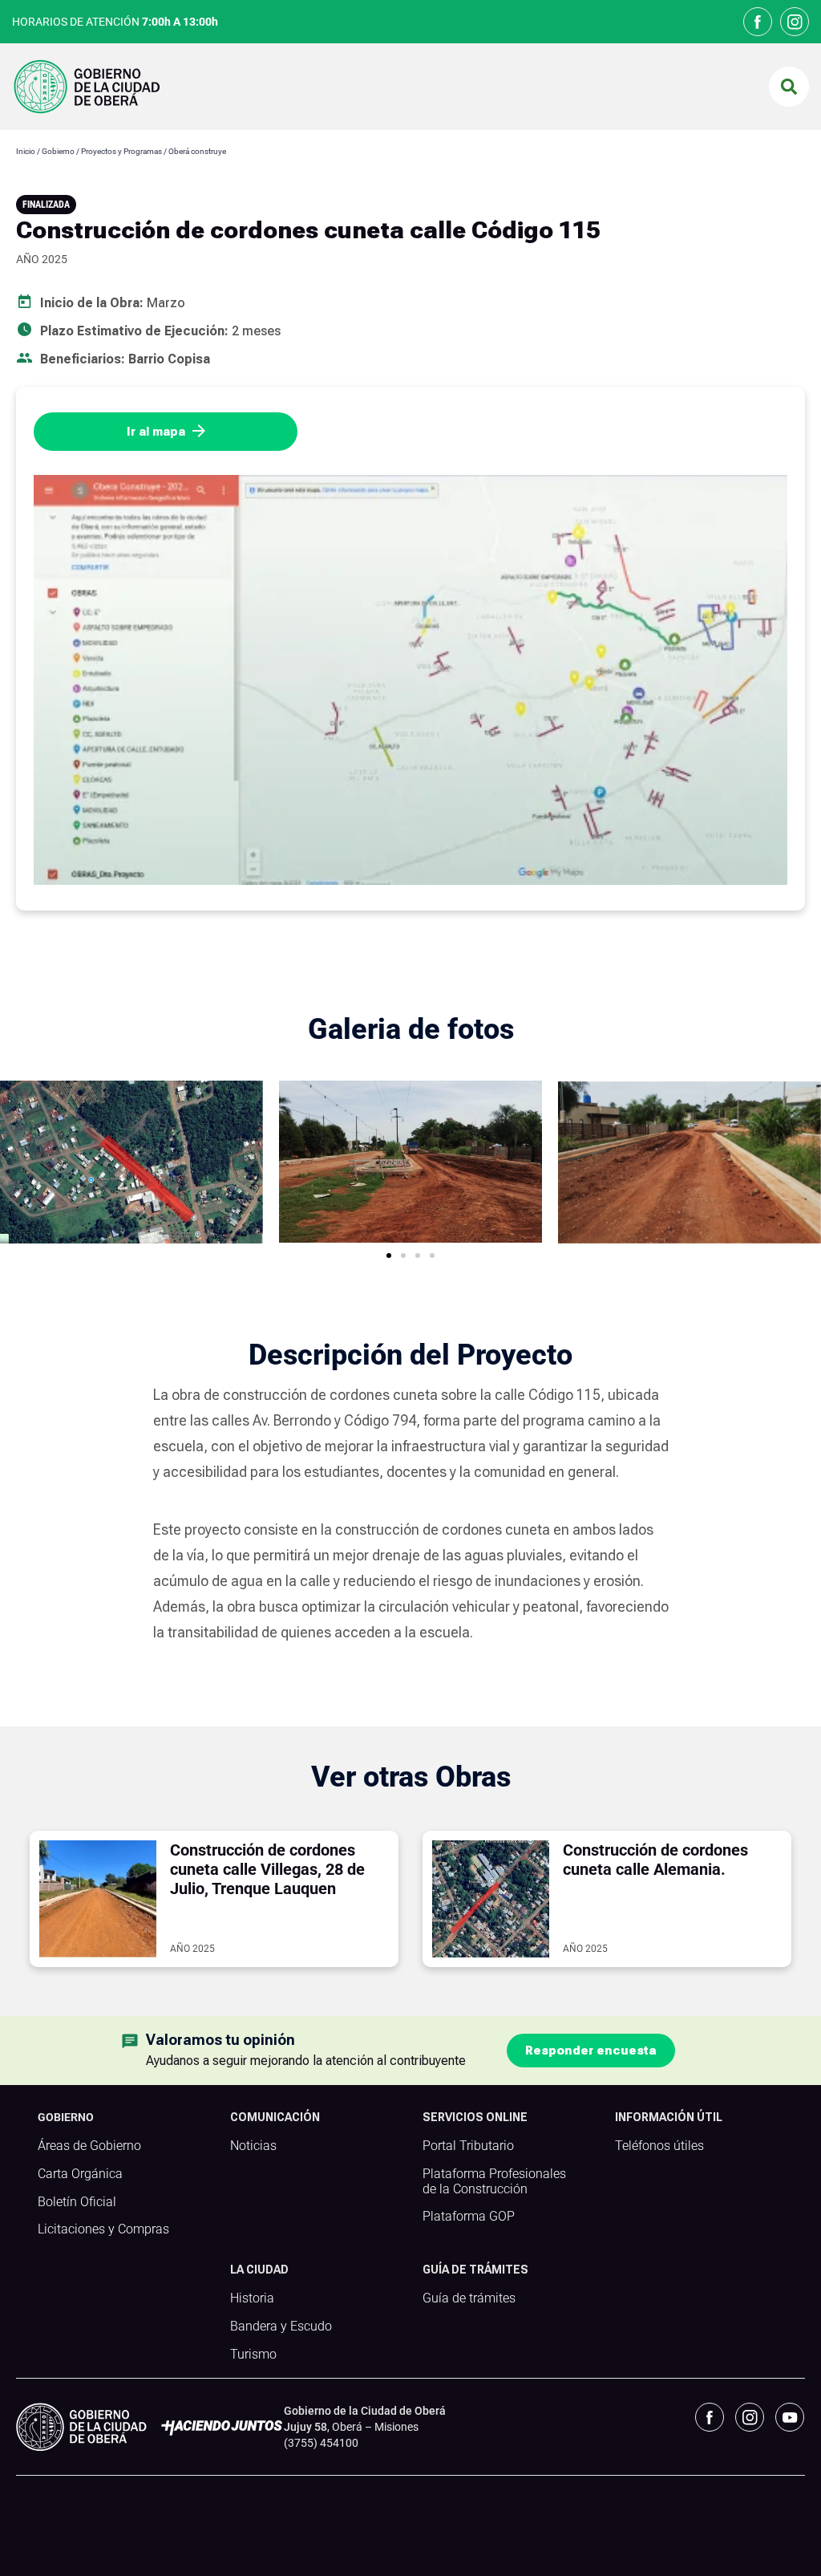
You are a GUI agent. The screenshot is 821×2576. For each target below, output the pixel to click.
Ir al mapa (156, 432)
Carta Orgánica (80, 2174)
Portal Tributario (468, 2146)
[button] (789, 87)
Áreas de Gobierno (89, 2146)
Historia (252, 2298)
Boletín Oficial (77, 2202)
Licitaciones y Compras (103, 2229)
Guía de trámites (469, 2298)
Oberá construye (198, 151)
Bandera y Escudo (281, 2327)
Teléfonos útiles (659, 2146)
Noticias (253, 2146)
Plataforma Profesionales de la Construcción (494, 2182)
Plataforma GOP (469, 2217)
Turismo (253, 2355)
